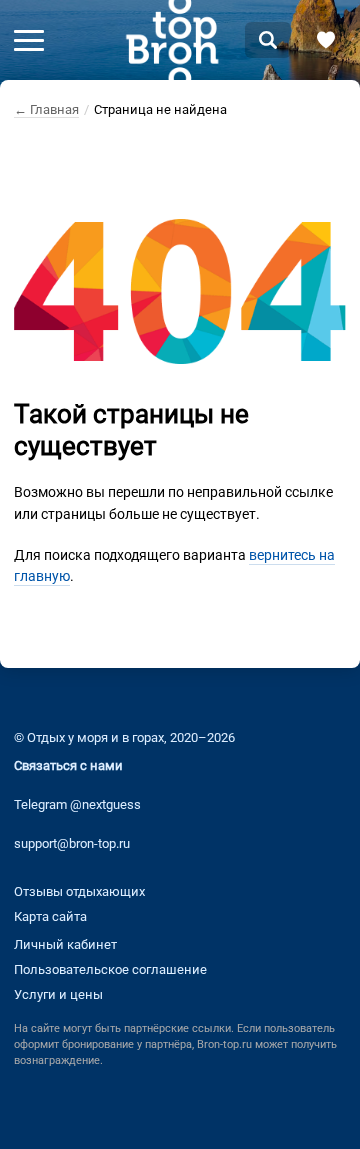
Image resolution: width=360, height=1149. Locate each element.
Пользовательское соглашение (110, 969)
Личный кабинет (65, 944)
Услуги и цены (58, 994)
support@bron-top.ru (72, 843)
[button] (29, 40)
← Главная (46, 109)
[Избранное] (326, 40)
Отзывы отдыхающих (79, 891)
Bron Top (172, 40)
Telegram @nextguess (77, 804)
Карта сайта (50, 916)
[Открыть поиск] (268, 40)
